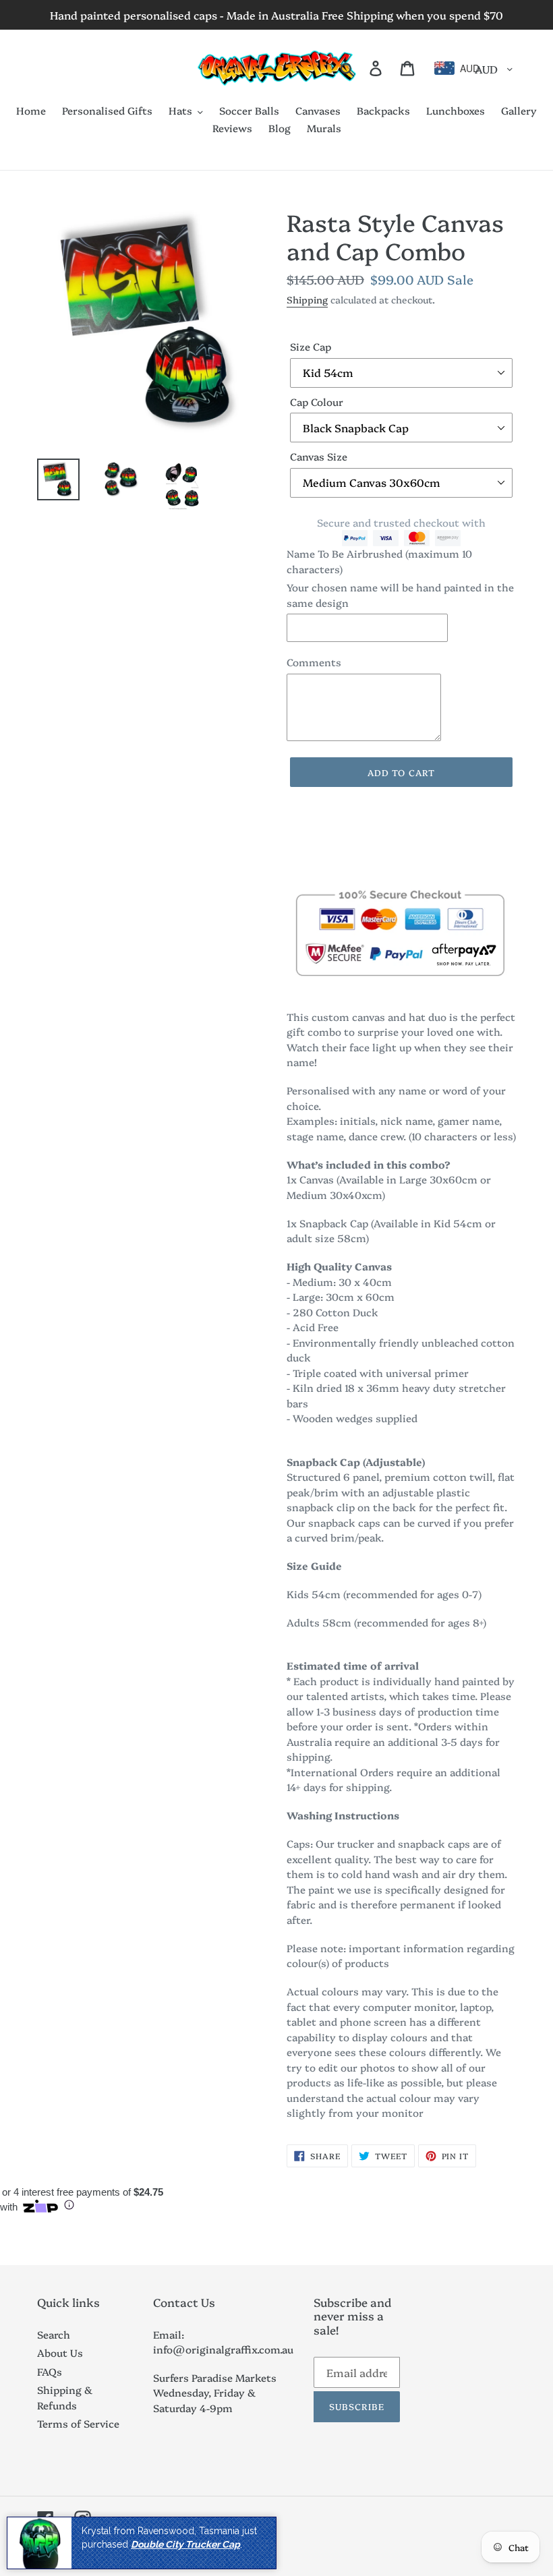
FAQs (50, 2371)
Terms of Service (78, 2423)
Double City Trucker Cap (185, 2544)
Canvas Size (319, 456)
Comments (314, 662)
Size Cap (311, 346)
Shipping (307, 299)
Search (54, 2334)
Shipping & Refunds (65, 2397)
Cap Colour (317, 402)
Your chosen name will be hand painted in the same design (400, 595)
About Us (60, 2352)
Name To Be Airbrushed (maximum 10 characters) (379, 561)
